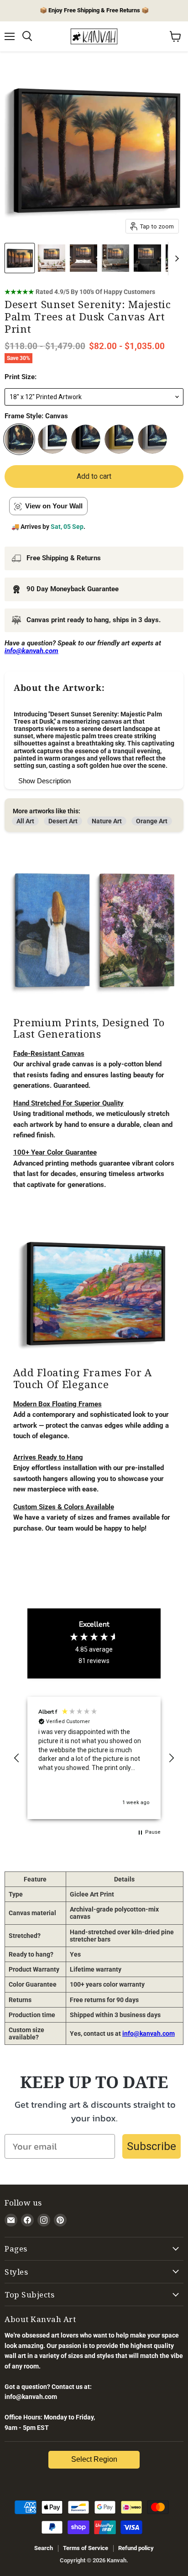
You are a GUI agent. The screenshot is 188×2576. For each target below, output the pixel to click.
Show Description (44, 781)
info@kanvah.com (149, 2033)
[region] (94, 1758)
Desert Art (63, 821)
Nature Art (107, 821)
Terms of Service (86, 2548)
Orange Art (152, 821)
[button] (17, 1758)
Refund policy (136, 2548)
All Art (25, 821)
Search (44, 2548)
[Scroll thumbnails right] (175, 259)
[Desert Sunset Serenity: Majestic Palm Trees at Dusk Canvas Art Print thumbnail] (20, 258)
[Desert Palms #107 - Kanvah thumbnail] (52, 258)
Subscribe (151, 2146)
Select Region (94, 2459)
